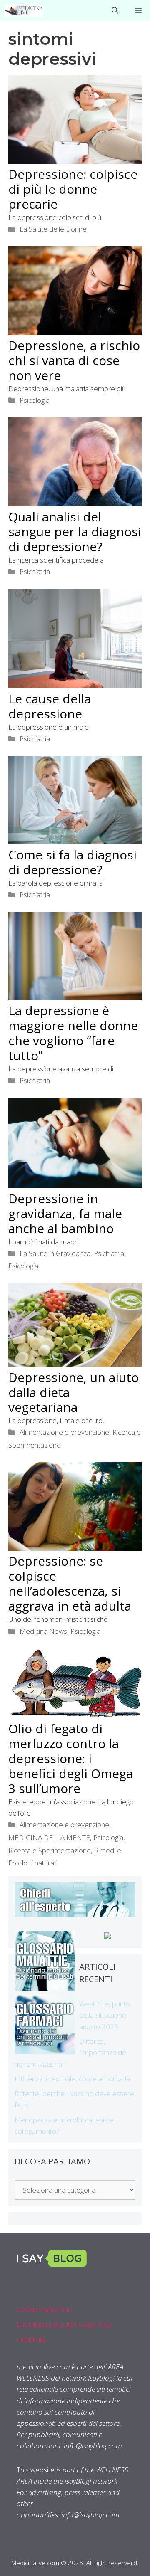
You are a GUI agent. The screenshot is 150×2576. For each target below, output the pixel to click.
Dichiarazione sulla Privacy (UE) (64, 2324)
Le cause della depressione (50, 706)
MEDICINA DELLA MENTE (49, 1837)
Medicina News (43, 1631)
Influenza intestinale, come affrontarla (72, 2079)
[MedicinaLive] (24, 10)
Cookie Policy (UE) (45, 2309)
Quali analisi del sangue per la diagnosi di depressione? (75, 532)
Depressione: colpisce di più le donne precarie (73, 189)
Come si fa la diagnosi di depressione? (72, 862)
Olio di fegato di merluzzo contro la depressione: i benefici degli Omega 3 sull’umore (71, 1758)
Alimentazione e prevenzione (64, 1432)
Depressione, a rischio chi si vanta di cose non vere (74, 360)
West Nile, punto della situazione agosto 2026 (105, 2015)
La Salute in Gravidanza (55, 1253)
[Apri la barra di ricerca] (115, 10)
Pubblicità (31, 2339)
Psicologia (35, 400)
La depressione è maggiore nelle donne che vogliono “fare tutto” (73, 1033)
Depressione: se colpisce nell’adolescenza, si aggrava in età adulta (70, 1583)
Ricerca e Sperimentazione (50, 1850)
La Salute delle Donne (53, 229)
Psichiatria (35, 571)
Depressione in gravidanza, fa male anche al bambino (65, 1213)
